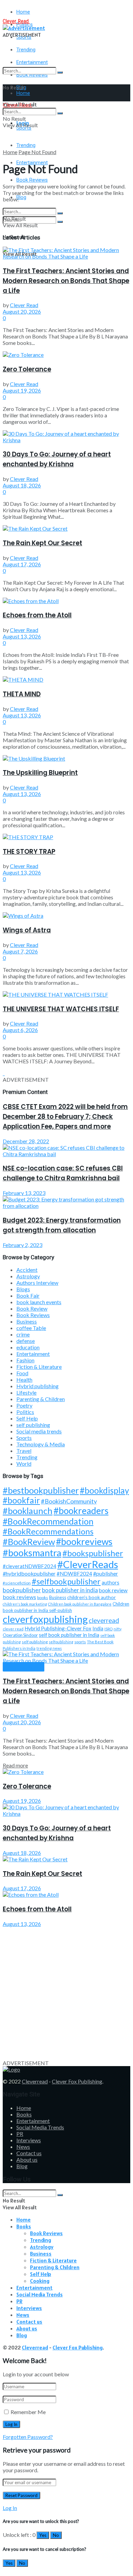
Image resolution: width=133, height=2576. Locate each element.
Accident (27, 1270)
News (23, 2147)
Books (24, 2114)
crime (23, 1334)
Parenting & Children (41, 1399)
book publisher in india (70, 1590)
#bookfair (21, 1500)
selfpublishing (61, 1642)
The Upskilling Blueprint (40, 773)
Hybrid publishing (38, 1386)
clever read (13, 1629)
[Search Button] (60, 72)
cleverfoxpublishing (45, 1619)
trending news (49, 1648)
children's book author (92, 1597)
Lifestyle (26, 1392)
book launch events (39, 1302)
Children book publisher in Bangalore (80, 1604)
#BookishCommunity (69, 1501)
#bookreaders (81, 1511)
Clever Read (24, 305)
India (98, 1628)
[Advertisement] (66, 1993)
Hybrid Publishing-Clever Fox (58, 1628)
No (56, 2535)
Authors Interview (37, 1283)
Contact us (29, 2153)
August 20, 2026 (22, 311)
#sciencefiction (17, 1583)
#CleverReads (88, 1564)
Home (23, 12)
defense (26, 1341)
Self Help (27, 1418)
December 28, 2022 (26, 1141)
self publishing (33, 1425)
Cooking (40, 2281)
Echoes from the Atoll (37, 615)
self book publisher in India (69, 1635)
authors (110, 1583)
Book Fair (28, 1295)
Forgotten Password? (28, 2437)
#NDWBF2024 (74, 1574)
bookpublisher (22, 1590)
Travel (24, 1451)
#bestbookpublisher (41, 1490)
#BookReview (29, 1542)
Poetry (24, 1405)
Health (24, 1380)
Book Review (32, 1308)
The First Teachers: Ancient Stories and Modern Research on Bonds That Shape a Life (66, 281)
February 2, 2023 (23, 1245)
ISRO (108, 1629)
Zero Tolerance (27, 369)
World (24, 1464)
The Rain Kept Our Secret (42, 543)
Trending (26, 50)
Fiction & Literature (39, 1367)
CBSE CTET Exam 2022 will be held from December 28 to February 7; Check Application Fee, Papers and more (65, 1117)
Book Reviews (32, 180)
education (28, 1347)
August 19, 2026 (22, 390)
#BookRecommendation (48, 1521)
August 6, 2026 (20, 1030)
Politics (25, 1412)
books (43, 1598)
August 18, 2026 (22, 485)
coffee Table (31, 1328)
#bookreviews (84, 1542)
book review (113, 1590)
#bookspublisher (93, 1553)
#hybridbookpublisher (29, 1573)
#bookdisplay (104, 1490)
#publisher (106, 1573)
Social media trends (39, 1431)
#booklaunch (28, 1511)
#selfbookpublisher (66, 1581)
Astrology (28, 1276)
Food (22, 1373)
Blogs (23, 1289)
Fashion (25, 1360)
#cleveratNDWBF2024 (29, 1566)
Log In (10, 2508)
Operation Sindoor (20, 1635)
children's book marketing (25, 1604)
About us (27, 2159)
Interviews (29, 2140)
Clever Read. (16, 21)
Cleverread (35, 2081)
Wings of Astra (27, 930)
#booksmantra (32, 1553)
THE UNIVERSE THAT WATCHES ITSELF (61, 1009)
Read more (15, 1765)
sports (80, 1642)
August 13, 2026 (22, 636)
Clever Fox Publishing (77, 2081)
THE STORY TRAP (29, 852)
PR (20, 2134)
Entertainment (33, 1354)
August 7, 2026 (20, 951)
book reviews (19, 1597)
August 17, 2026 (22, 564)
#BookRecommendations (48, 1531)
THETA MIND (22, 694)
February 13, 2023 (24, 1193)
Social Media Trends (40, 2127)
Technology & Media (41, 1444)
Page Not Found (37, 152)
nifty (117, 1629)
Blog (21, 197)
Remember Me (28, 2412)
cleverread (104, 1620)
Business (27, 1321)
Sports (24, 1438)
